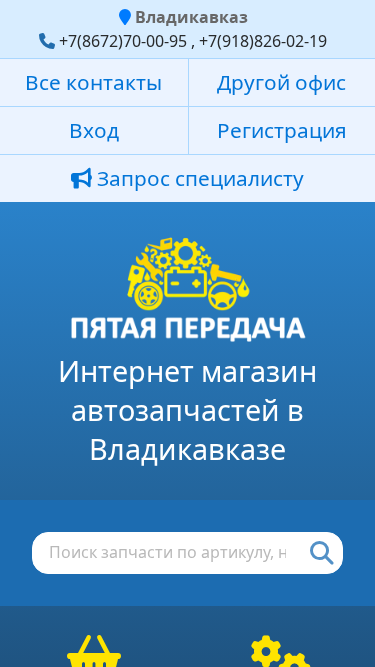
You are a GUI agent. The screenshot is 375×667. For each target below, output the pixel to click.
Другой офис (281, 82)
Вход (94, 130)
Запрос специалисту (198, 178)
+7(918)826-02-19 (263, 41)
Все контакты (93, 82)
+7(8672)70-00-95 (123, 41)
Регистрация (282, 130)
